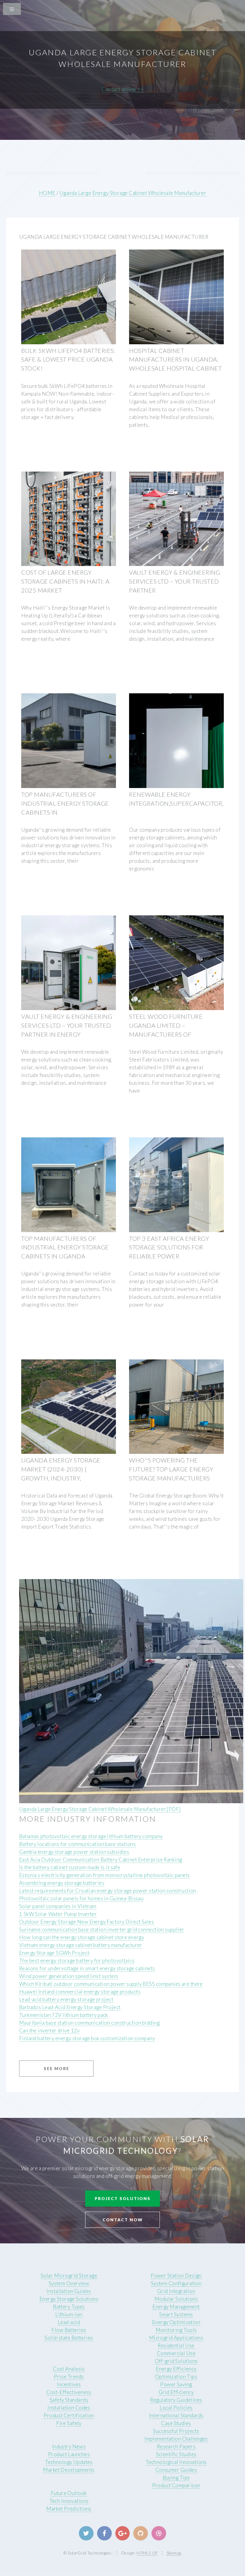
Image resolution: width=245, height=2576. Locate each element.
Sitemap (174, 2553)
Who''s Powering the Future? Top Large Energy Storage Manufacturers (171, 1469)
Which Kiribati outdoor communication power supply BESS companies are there (111, 1984)
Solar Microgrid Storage (69, 2276)
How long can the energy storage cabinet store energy (82, 1937)
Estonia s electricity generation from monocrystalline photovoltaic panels (105, 1875)
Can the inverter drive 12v (49, 2030)
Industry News (69, 2446)
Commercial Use (176, 2353)
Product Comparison (176, 2485)
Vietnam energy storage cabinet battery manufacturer (81, 1945)
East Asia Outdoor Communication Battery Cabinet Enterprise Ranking (101, 1860)
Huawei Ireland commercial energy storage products (80, 1992)
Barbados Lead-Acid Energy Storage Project (70, 2007)
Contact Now (123, 2220)
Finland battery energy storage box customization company (87, 2038)
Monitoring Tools (176, 2330)
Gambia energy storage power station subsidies (74, 1852)
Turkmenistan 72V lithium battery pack (64, 2015)
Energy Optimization (176, 2322)
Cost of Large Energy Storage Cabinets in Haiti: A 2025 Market (65, 581)
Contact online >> (122, 89)
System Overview (69, 2283)
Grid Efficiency (176, 2392)
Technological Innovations (176, 2462)
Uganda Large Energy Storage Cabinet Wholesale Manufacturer (133, 193)
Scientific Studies (176, 2454)
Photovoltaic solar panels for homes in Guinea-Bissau (81, 1898)
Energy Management (176, 2307)
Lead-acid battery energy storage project (66, 1999)
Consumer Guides (176, 2470)
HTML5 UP (147, 2553)
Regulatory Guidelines (176, 2400)
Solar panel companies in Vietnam (58, 1906)
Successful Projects (176, 2431)
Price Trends (69, 2377)
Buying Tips (176, 2478)
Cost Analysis (69, 2369)
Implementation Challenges (176, 2439)
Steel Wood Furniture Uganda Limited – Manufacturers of (166, 1025)
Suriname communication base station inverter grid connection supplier (102, 1929)
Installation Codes (69, 2408)
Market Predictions (69, 2509)
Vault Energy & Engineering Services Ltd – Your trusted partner (174, 581)
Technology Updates (69, 2462)
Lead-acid (69, 2322)
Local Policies (176, 2408)
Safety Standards (69, 2400)
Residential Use (176, 2345)
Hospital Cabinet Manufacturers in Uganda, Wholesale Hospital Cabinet (175, 360)
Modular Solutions (176, 2299)
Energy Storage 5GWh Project (54, 1953)
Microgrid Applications (176, 2338)
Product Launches (69, 2454)
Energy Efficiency (176, 2369)
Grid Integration (176, 2291)
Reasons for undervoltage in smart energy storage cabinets (87, 1968)
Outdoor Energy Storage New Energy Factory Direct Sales (86, 1922)
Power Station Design (176, 2276)
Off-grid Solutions (176, 2361)
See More (56, 2068)
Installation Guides (69, 2291)
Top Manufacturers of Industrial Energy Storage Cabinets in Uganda (65, 1247)
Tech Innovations (69, 2501)
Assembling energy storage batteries (62, 1883)
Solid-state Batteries (69, 2338)
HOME (47, 193)
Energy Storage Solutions (69, 2299)
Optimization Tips (176, 2377)
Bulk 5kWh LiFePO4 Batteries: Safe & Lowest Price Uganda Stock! (68, 360)
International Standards (176, 2415)
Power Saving (176, 2384)
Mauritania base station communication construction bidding (89, 2023)
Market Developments (69, 2470)
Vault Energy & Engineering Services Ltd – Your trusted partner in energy (67, 1025)
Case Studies (176, 2423)
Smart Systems (176, 2314)
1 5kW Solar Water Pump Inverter (58, 1914)
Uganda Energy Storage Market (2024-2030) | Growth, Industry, (61, 1469)
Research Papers (176, 2446)
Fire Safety (69, 2423)
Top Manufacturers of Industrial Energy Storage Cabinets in (65, 803)
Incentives (69, 2384)
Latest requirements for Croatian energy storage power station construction (108, 1891)
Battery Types (69, 2307)
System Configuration (176, 2283)
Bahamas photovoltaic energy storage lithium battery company (91, 1836)
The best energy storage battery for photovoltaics (77, 1961)
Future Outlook (69, 2493)
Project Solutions (123, 2198)
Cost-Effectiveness (69, 2392)
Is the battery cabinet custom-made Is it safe (70, 1867)
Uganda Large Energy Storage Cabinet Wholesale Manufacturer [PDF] (100, 1809)
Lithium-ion (69, 2314)
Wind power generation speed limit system (69, 1976)
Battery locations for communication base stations (77, 1844)
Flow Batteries (69, 2330)
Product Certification (69, 2415)
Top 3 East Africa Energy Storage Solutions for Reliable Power (169, 1247)
